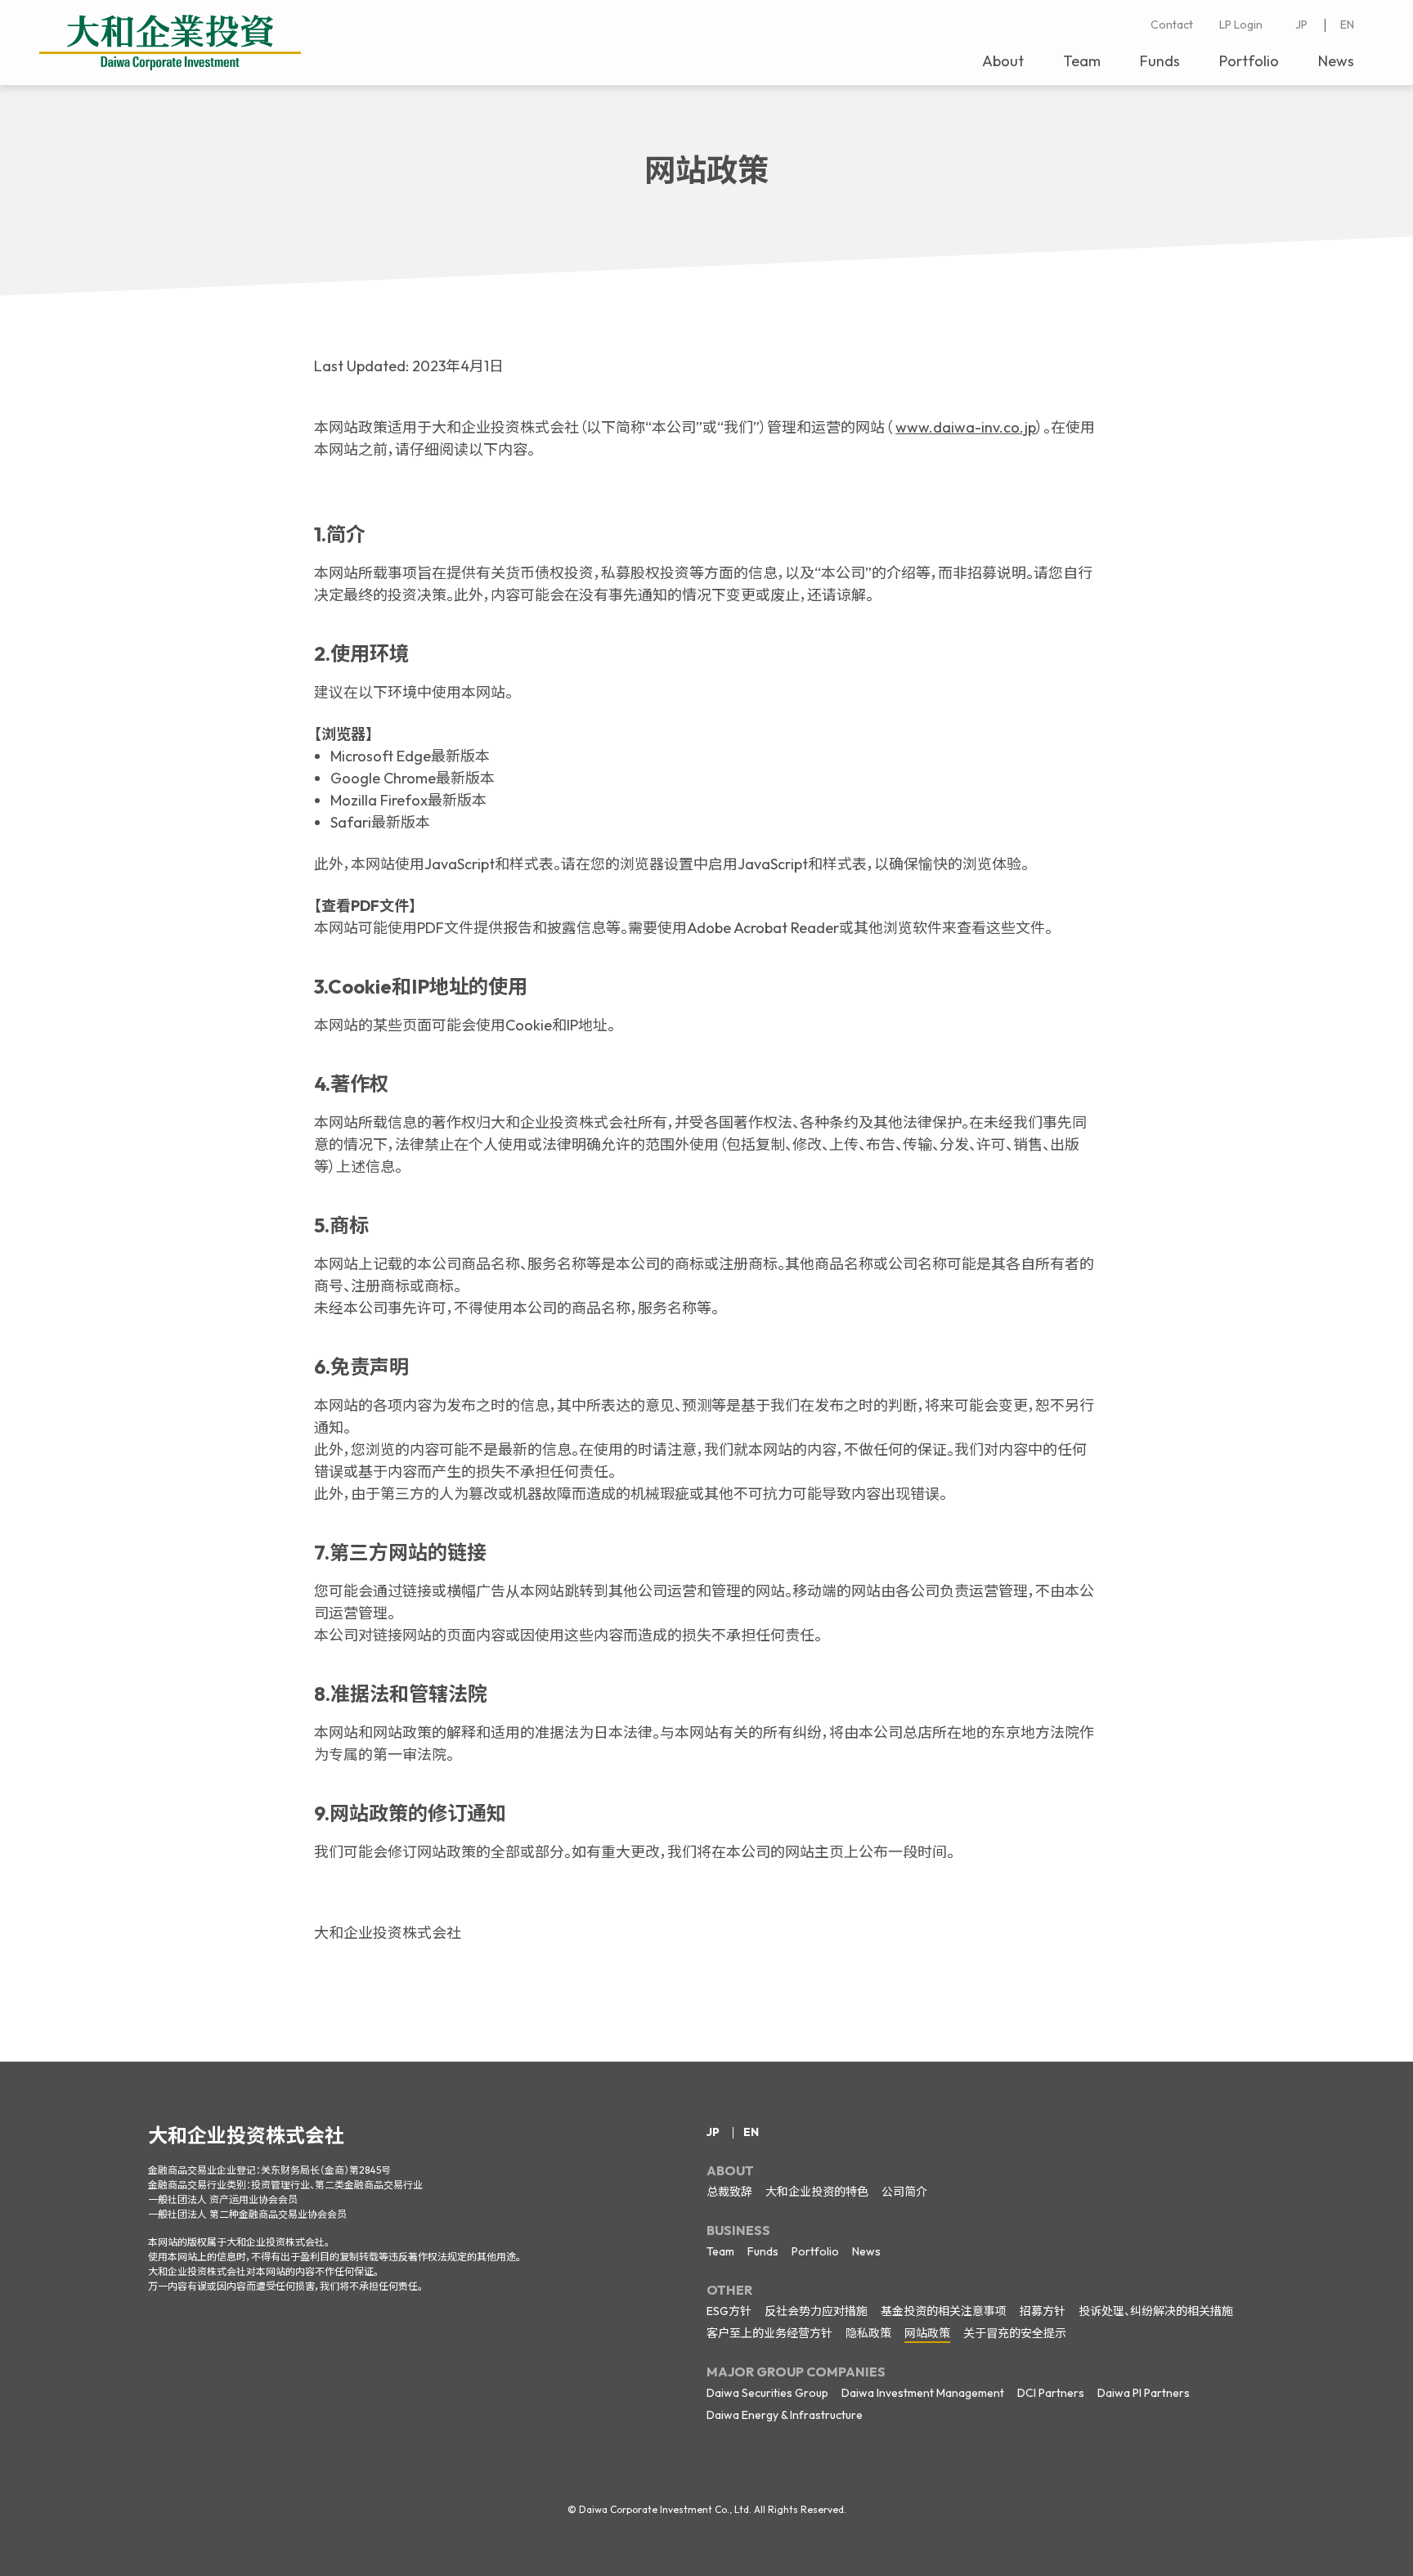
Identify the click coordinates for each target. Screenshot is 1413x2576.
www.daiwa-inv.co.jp (966, 427)
